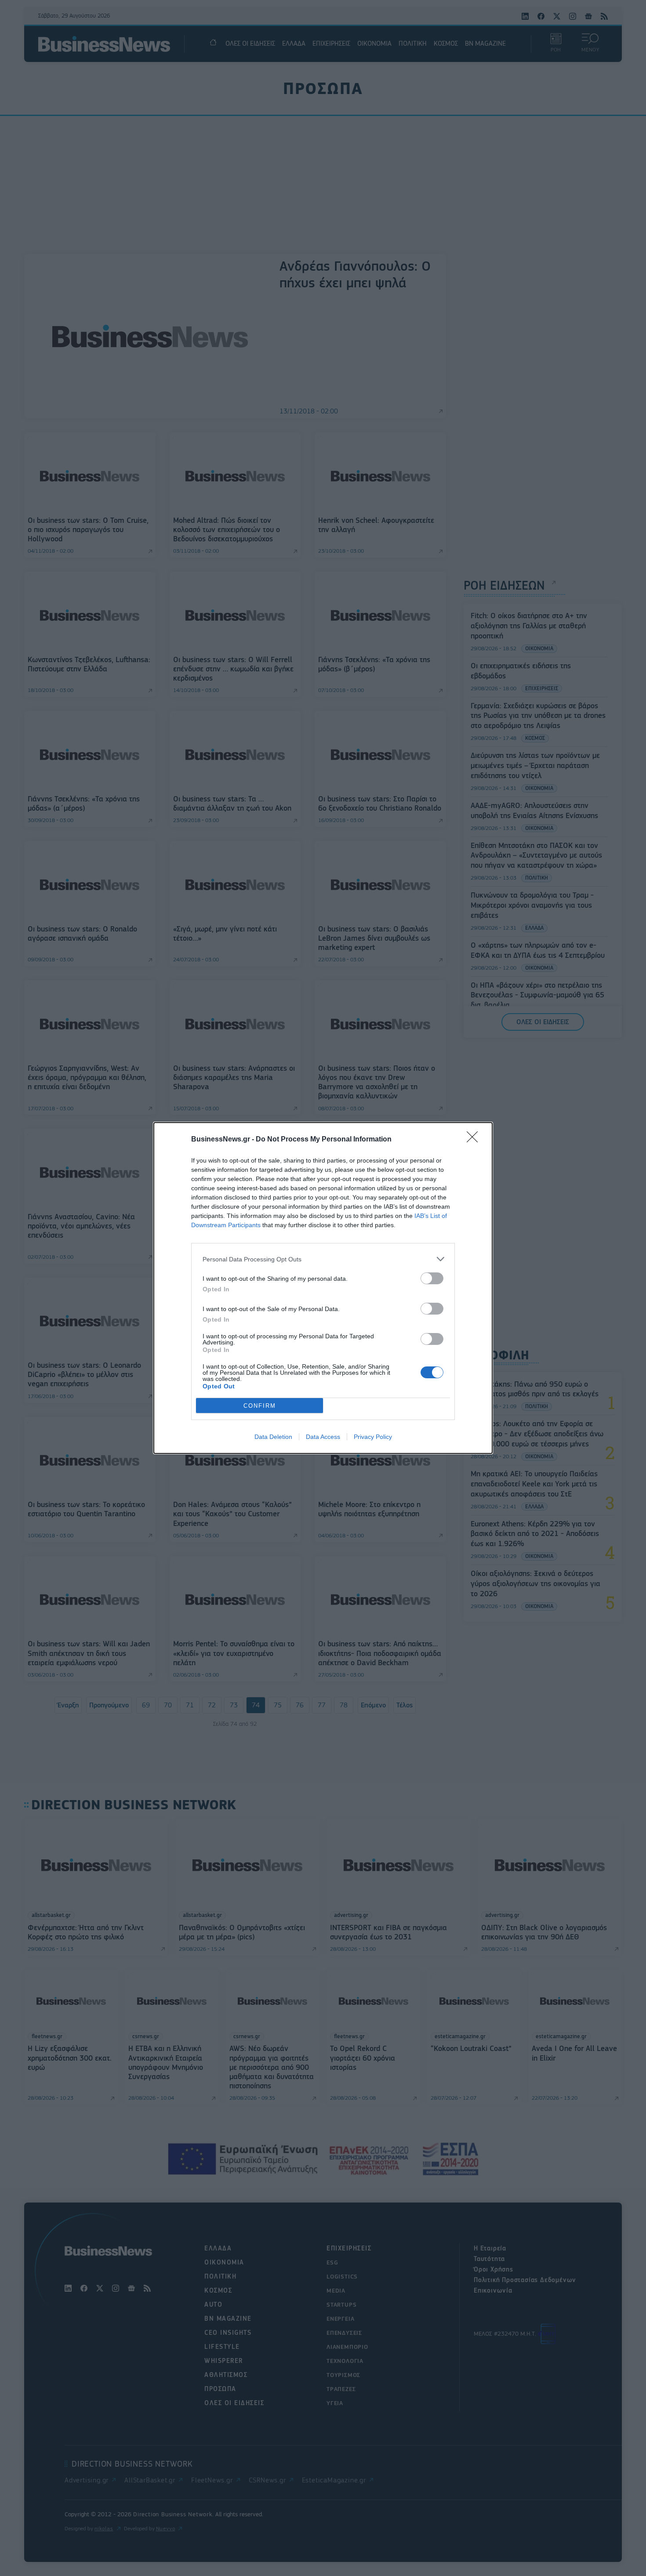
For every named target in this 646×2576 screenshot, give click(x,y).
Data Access (323, 1437)
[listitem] (323, 1259)
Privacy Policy (373, 1437)
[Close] (475, 1140)
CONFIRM (260, 1406)
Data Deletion (273, 1437)
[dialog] (323, 1288)
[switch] (432, 1278)
